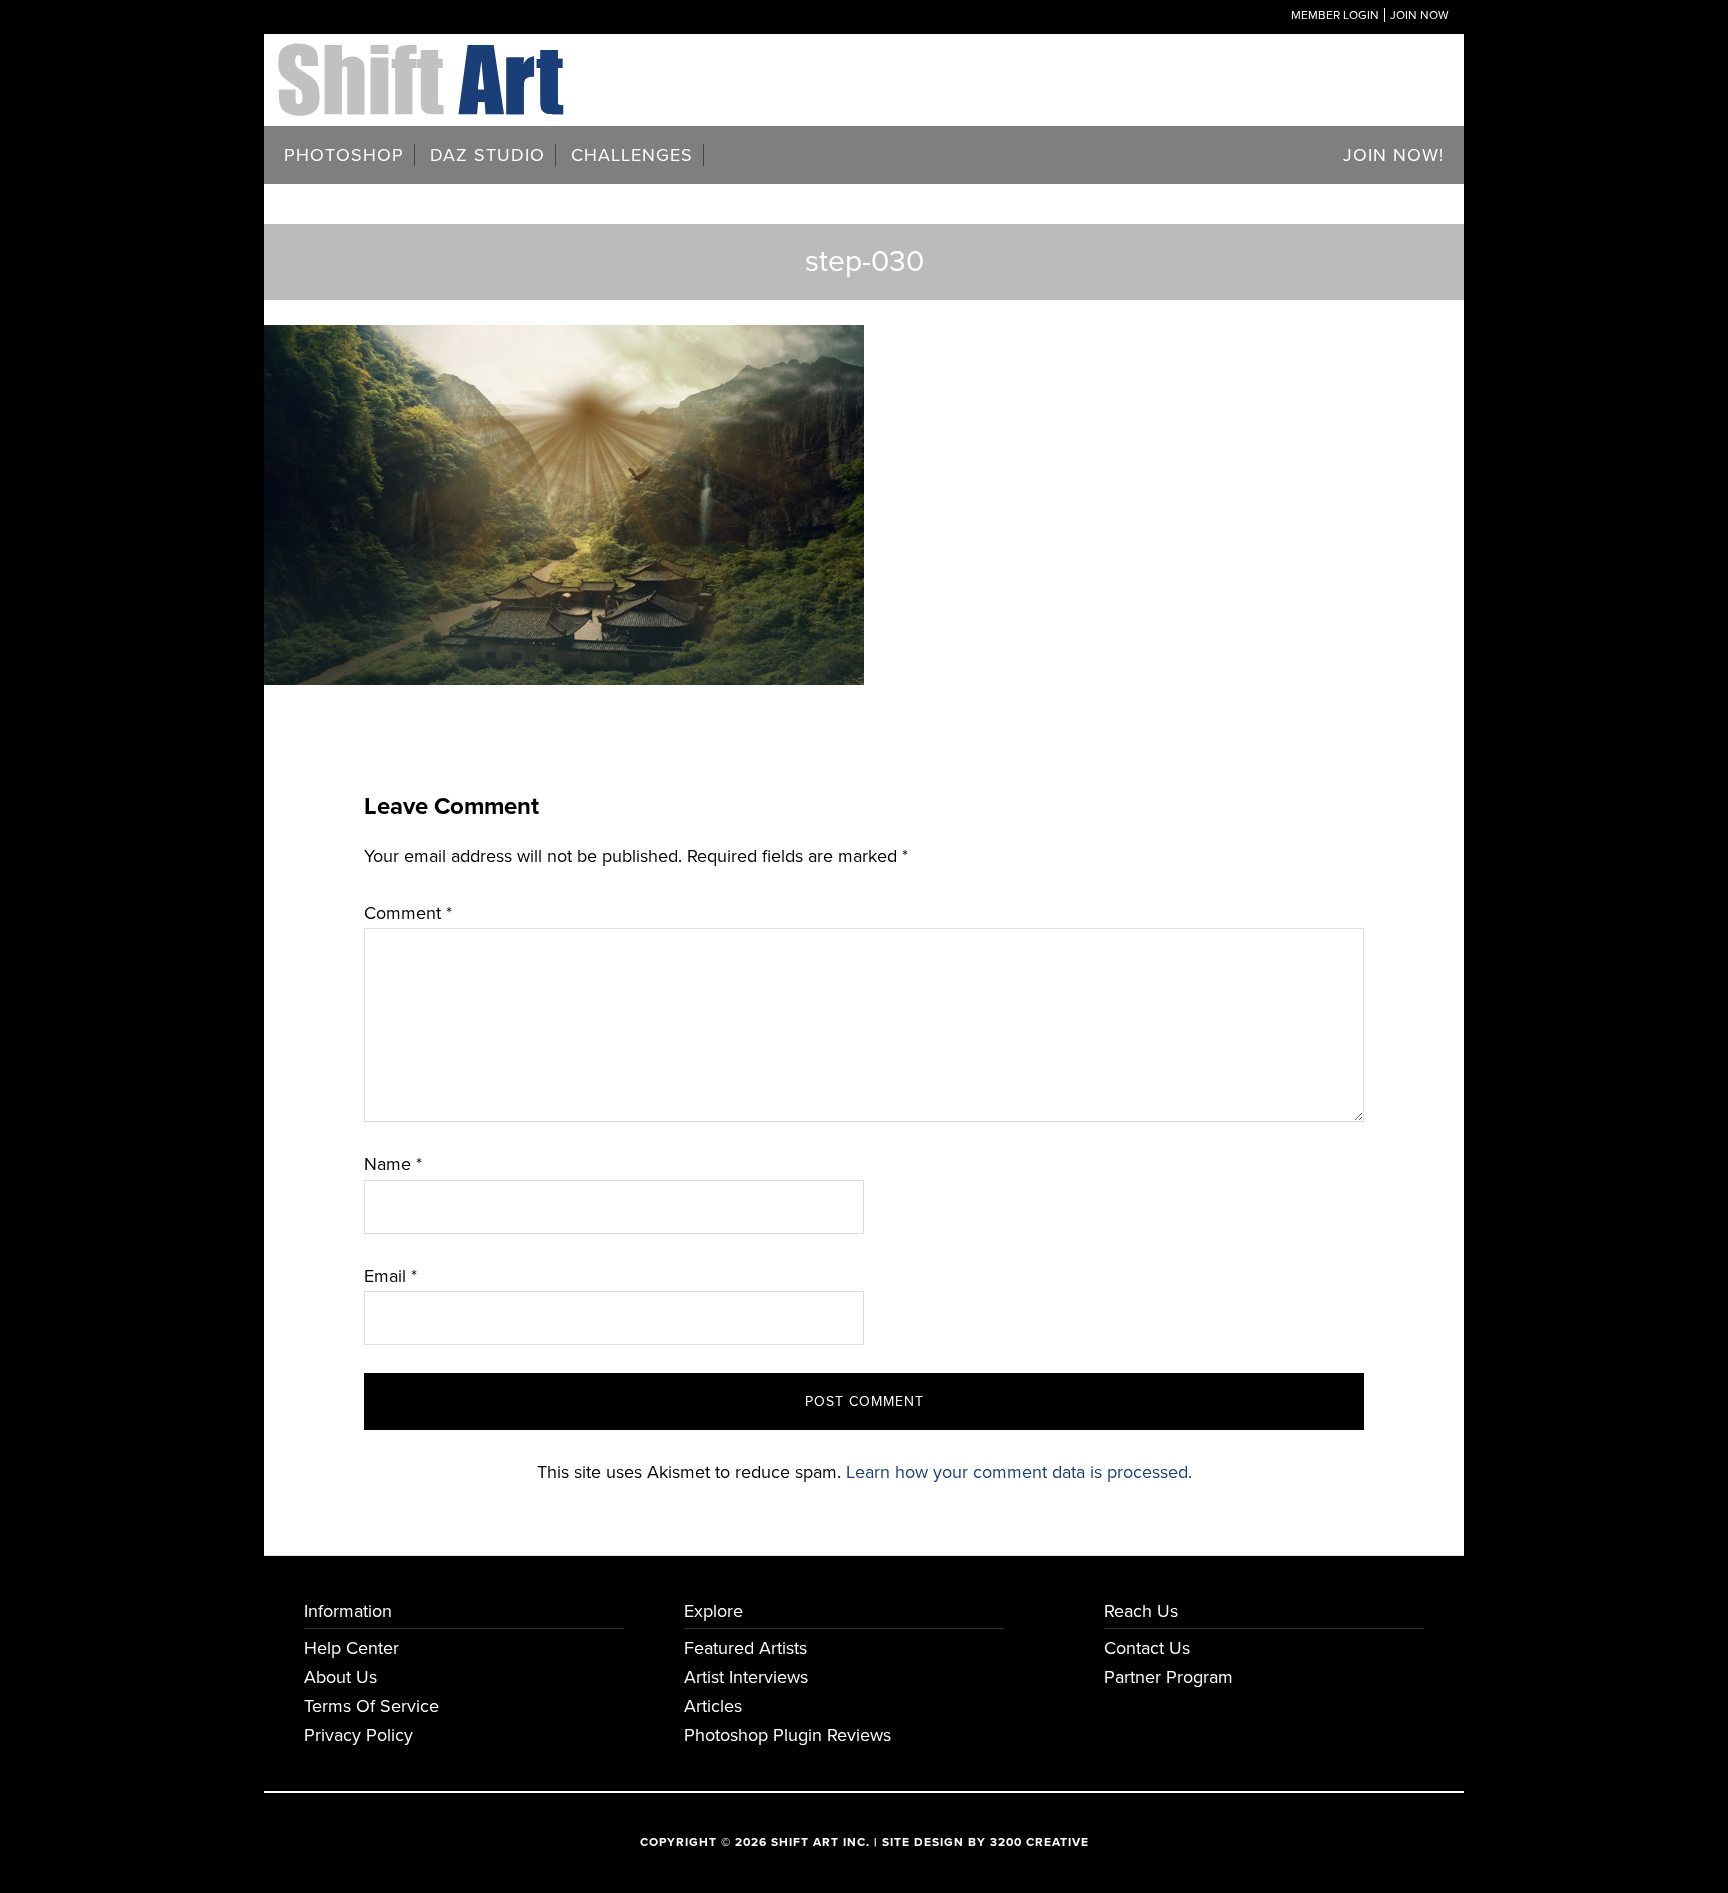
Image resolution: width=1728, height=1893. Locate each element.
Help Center (351, 1648)
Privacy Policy (358, 1735)
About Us (340, 1677)
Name (393, 1164)
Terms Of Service (371, 1706)
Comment (408, 913)
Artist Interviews (746, 1677)
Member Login (1335, 15)
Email (390, 1276)
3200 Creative (1039, 1842)
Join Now (1419, 15)
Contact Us (1147, 1648)
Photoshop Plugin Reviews (787, 1735)
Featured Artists (745, 1648)
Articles (713, 1706)
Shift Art (424, 58)
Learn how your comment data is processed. (1019, 1472)
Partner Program (1168, 1677)
